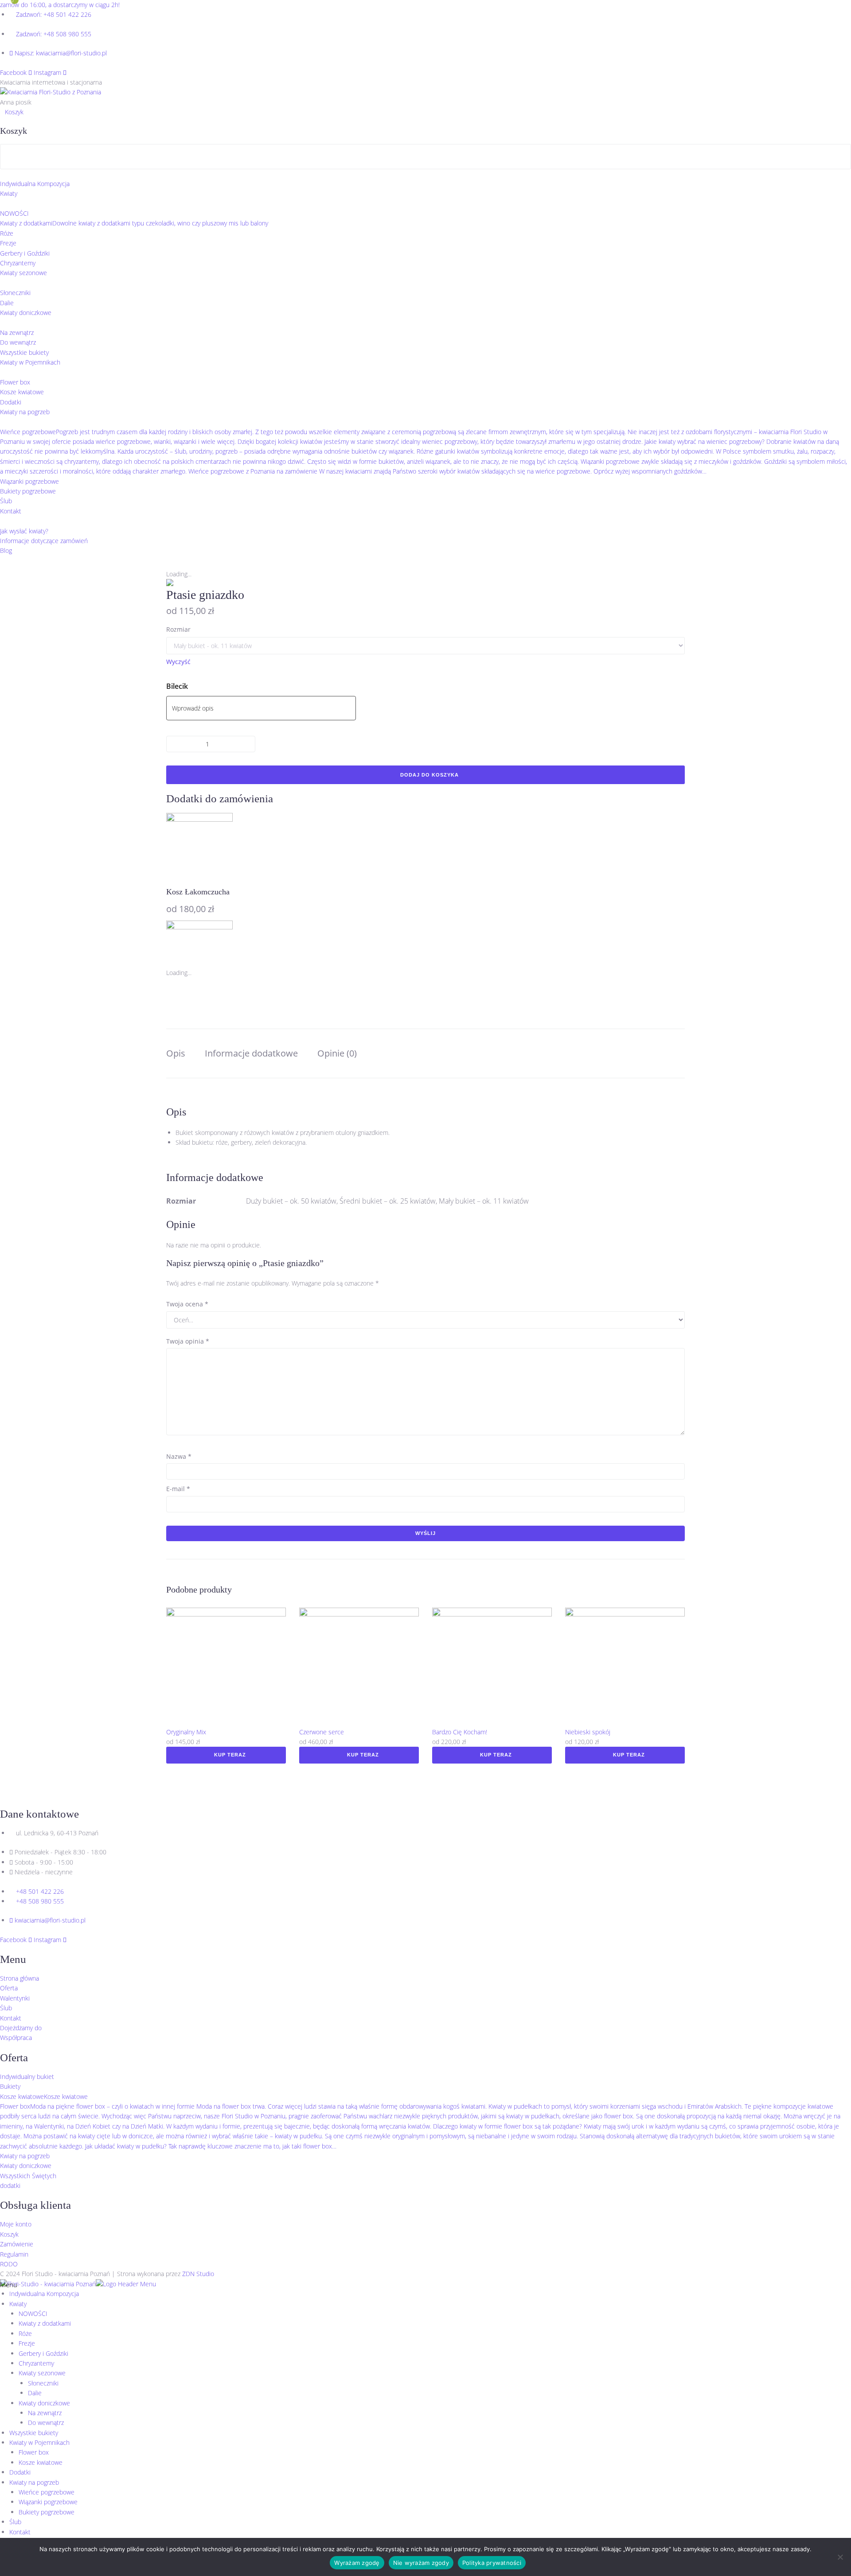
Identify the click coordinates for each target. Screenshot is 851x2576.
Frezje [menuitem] (27, 2343)
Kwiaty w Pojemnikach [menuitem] (39, 2442)
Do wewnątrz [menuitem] (46, 2423)
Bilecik (177, 686)
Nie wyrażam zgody (421, 2563)
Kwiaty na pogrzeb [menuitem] (34, 2482)
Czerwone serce (322, 1732)
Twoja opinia (188, 1341)
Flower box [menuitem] (34, 2452)
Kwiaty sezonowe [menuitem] (42, 2373)
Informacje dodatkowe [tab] (251, 1053)
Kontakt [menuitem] (20, 2532)
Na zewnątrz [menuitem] (45, 2413)
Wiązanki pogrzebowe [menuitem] (48, 2502)
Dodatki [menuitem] (20, 2472)
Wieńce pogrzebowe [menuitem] (47, 2492)
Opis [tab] (176, 1053)
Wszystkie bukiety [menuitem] (34, 2433)
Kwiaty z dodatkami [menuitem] (45, 2323)
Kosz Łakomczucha (198, 892)
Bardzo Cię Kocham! (460, 1732)
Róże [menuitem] (25, 2333)
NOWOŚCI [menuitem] (33, 2314)
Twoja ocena (187, 1304)
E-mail (178, 1489)
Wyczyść (178, 662)
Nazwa (179, 1456)
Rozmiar (178, 629)
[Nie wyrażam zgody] (840, 2557)
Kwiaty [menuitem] (18, 2304)
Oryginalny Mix (186, 1732)
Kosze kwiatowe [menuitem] (41, 2462)
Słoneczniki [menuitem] (43, 2383)
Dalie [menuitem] (35, 2393)
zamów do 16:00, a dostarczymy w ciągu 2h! (60, 5)
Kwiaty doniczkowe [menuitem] (44, 2403)
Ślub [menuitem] (15, 2522)
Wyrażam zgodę (357, 2563)
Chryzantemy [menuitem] (36, 2363)
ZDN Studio (198, 2274)
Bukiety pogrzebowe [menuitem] (47, 2512)
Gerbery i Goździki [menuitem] (43, 2353)
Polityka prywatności (492, 2563)
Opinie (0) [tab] (337, 1053)
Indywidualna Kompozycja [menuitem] (44, 2294)
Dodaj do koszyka (429, 775)
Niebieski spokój (588, 1732)
